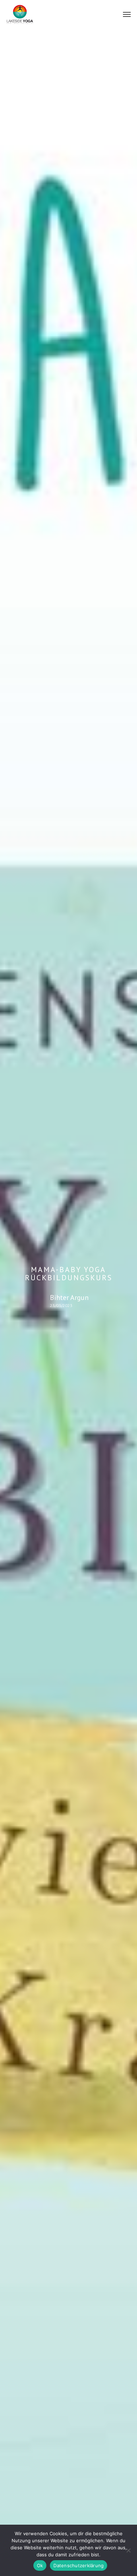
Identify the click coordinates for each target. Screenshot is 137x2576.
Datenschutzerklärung (79, 2565)
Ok (40, 2565)
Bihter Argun (69, 1297)
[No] (128, 2550)
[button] (127, 14)
